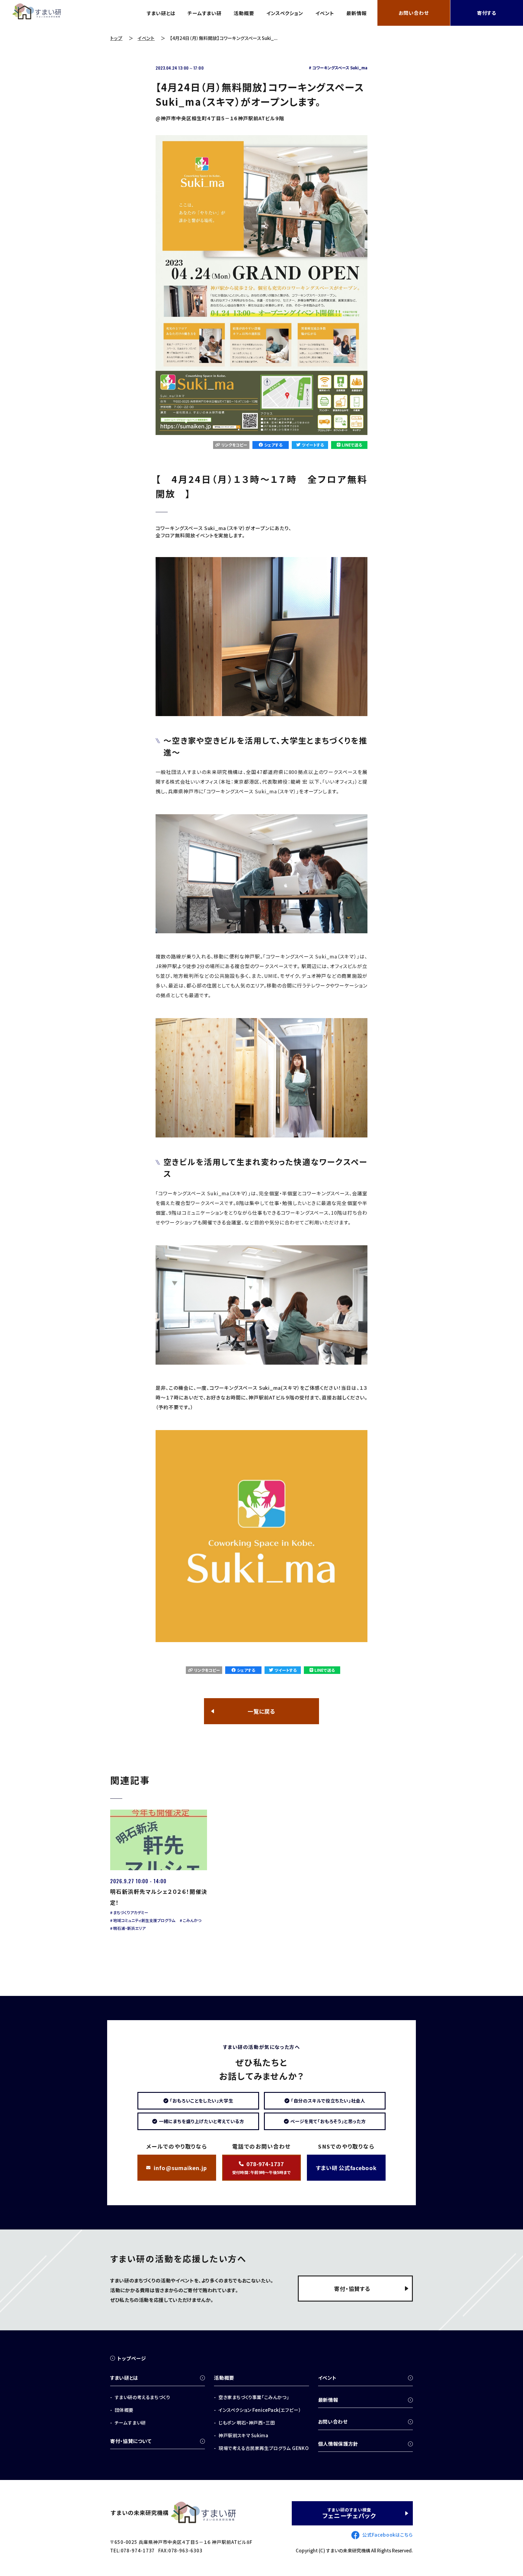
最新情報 (357, 13)
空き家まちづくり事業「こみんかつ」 (254, 2397)
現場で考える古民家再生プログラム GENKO (264, 2448)
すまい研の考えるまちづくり (142, 2397)
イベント (325, 13)
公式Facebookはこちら (388, 2535)
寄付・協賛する (352, 2289)
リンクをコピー (234, 445)
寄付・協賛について (131, 2441)
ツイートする (313, 445)
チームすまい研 (205, 13)
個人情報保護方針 (338, 2444)
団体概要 (124, 2410)
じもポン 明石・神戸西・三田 (247, 2423)
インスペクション (285, 13)
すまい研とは (161, 13)
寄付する (487, 13)
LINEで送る (352, 445)
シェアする (273, 445)
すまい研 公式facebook (346, 2168)
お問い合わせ (414, 13)
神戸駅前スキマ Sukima (243, 2435)
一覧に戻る (261, 1711)
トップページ (132, 2358)
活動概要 (244, 13)
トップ (116, 38)
